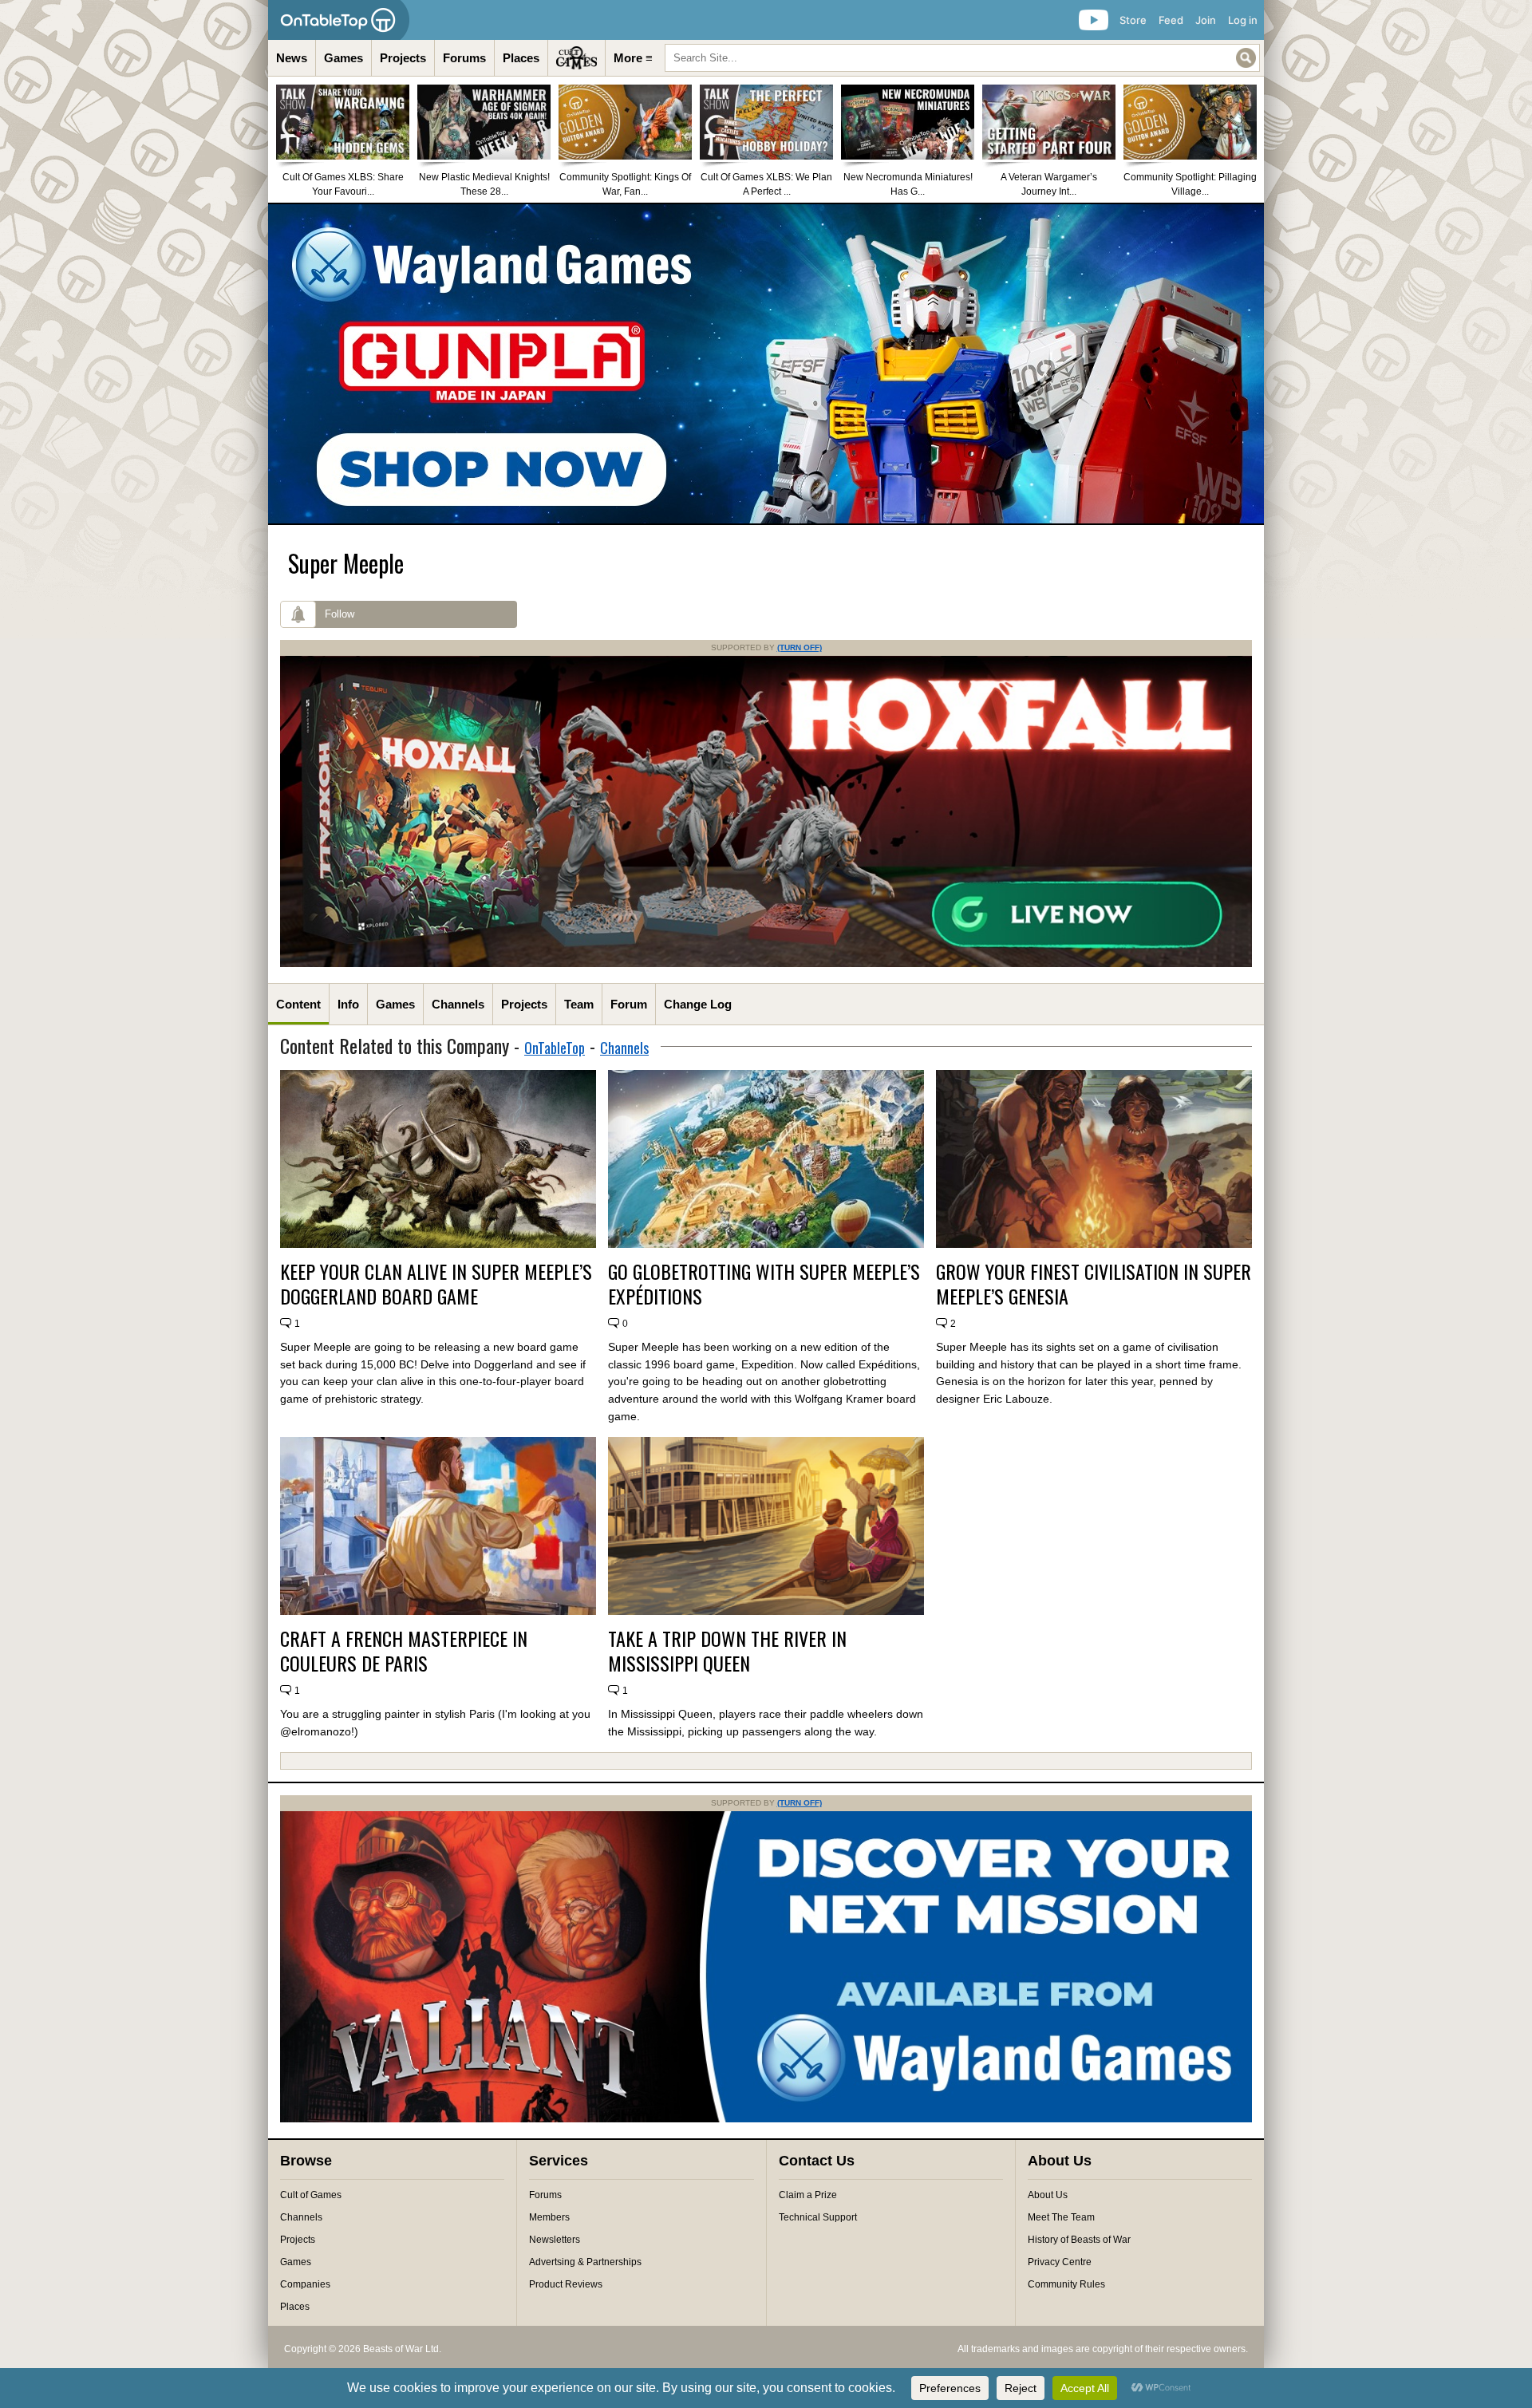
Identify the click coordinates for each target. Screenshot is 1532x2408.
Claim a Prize (808, 2195)
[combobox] (962, 58)
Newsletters (555, 2240)
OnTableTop (555, 1048)
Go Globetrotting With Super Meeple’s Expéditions (764, 1284)
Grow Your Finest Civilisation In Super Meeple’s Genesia (1094, 1284)
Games (344, 58)
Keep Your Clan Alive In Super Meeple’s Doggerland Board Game (436, 1284)
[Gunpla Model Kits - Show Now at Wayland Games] (766, 364)
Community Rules (1066, 2284)
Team (579, 1004)
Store (1133, 20)
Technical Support (818, 2217)
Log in (1243, 20)
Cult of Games (311, 2195)
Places (521, 58)
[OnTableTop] (339, 20)
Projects (403, 58)
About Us (1048, 2195)
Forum (629, 1004)
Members (549, 2217)
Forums (464, 58)
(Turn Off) (800, 647)
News (292, 58)
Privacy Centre (1060, 2262)
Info (348, 1004)
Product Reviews (566, 2284)
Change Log (698, 1004)
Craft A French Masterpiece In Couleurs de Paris (404, 1651)
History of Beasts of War (1079, 2240)
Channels (458, 1004)
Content (298, 1004)
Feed (1171, 20)
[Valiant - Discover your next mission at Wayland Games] (766, 2119)
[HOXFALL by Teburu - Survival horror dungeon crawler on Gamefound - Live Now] (766, 964)
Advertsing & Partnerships (585, 2262)
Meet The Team (1061, 2217)
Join (1206, 20)
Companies (305, 2284)
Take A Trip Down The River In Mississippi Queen (727, 1651)
